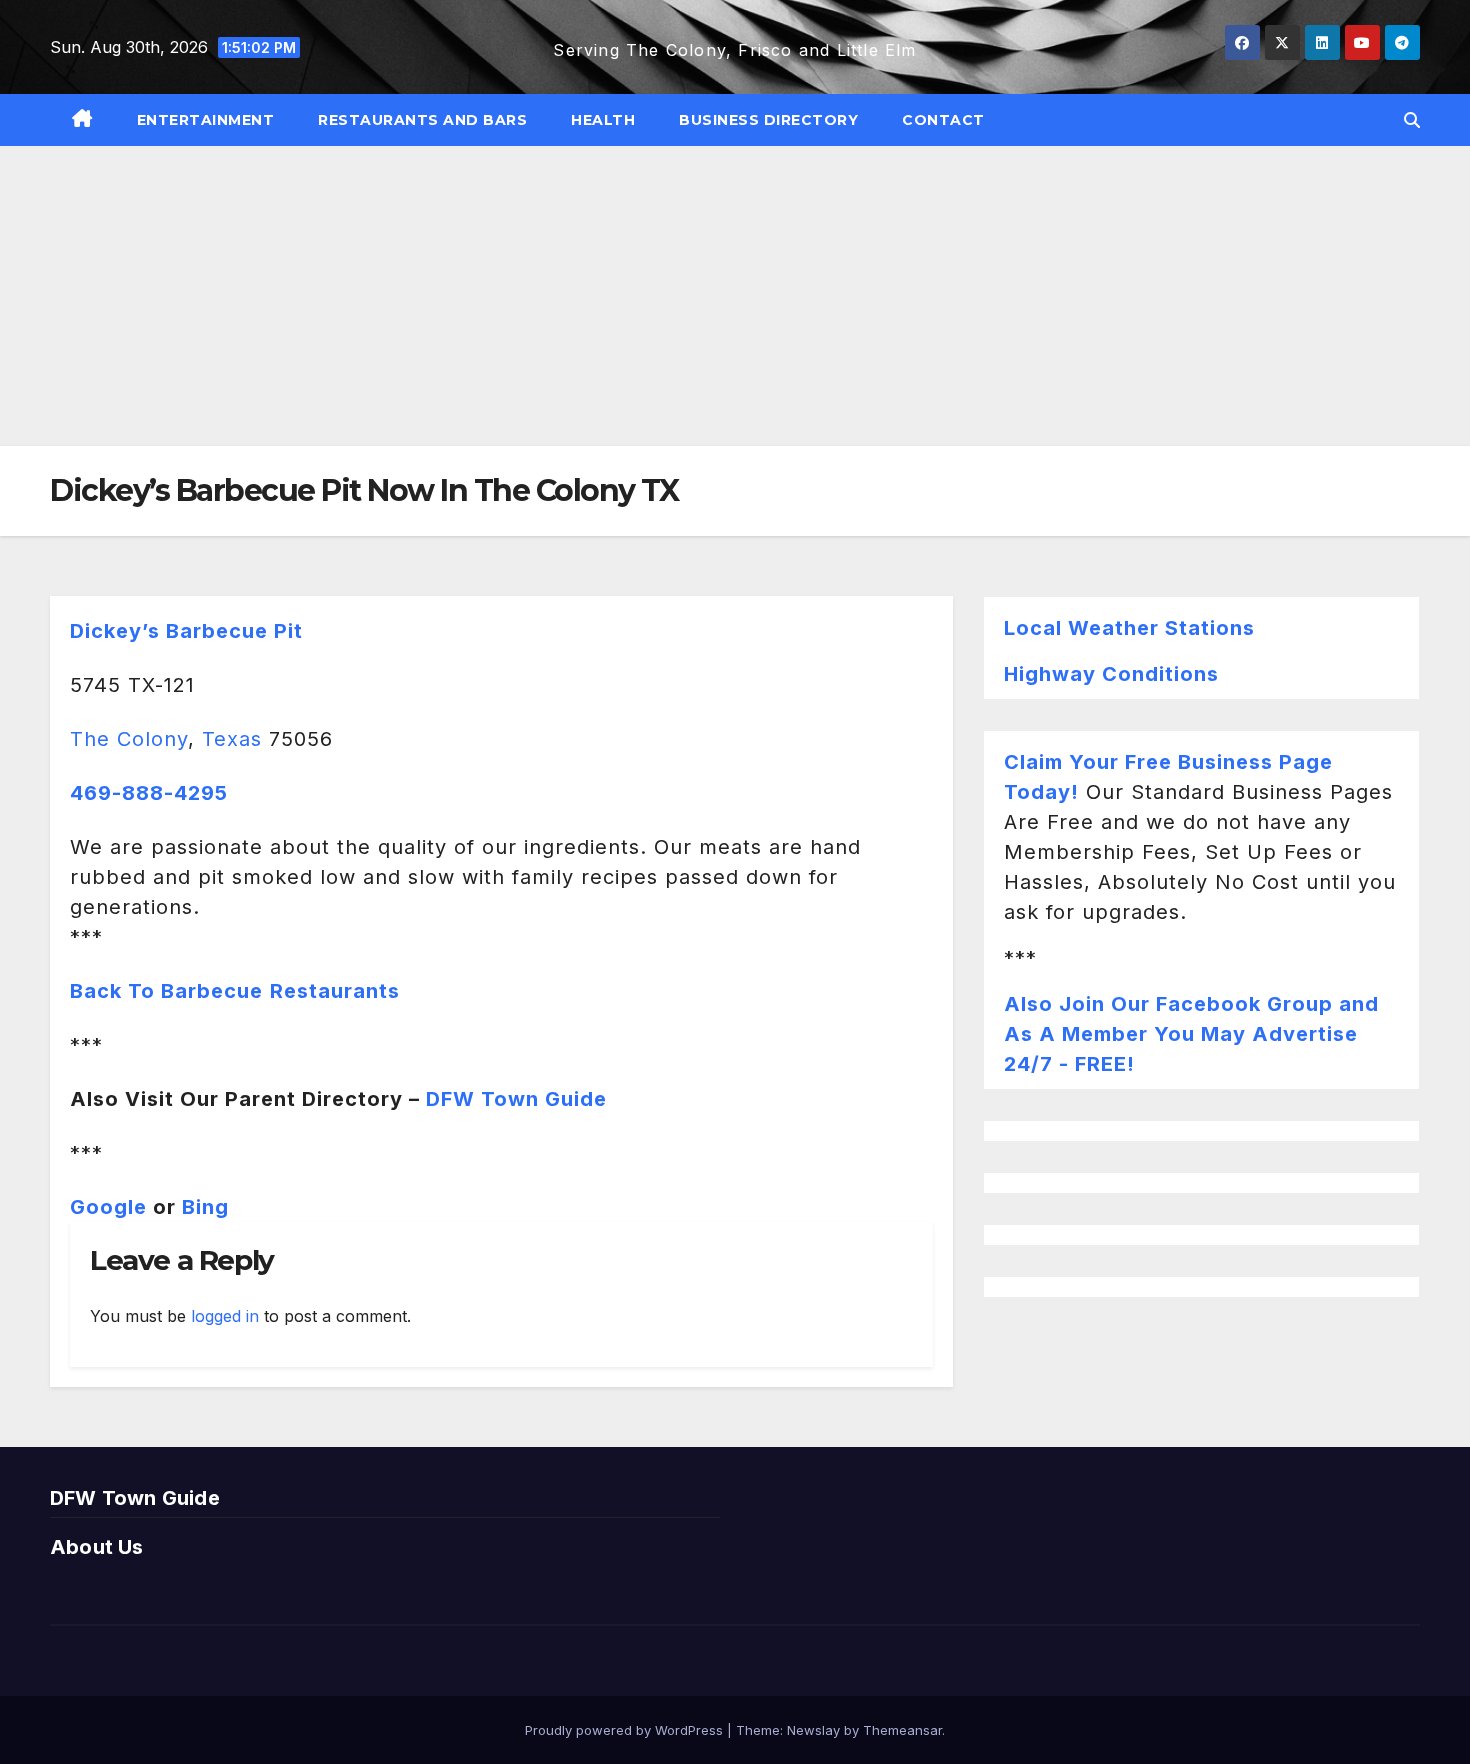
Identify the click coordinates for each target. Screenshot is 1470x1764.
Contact (943, 120)
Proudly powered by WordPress (626, 1730)
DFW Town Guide (516, 1099)
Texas (232, 739)
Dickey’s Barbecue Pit (186, 631)
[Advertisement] (735, 296)
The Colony (129, 739)
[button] (1412, 120)
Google (108, 1207)
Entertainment (206, 120)
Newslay (813, 1730)
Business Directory (768, 120)
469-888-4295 (149, 793)
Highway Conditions (1111, 674)
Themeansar (902, 1730)
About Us (97, 1547)
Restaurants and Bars (422, 120)
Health (603, 120)
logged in (225, 1316)
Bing (205, 1207)
